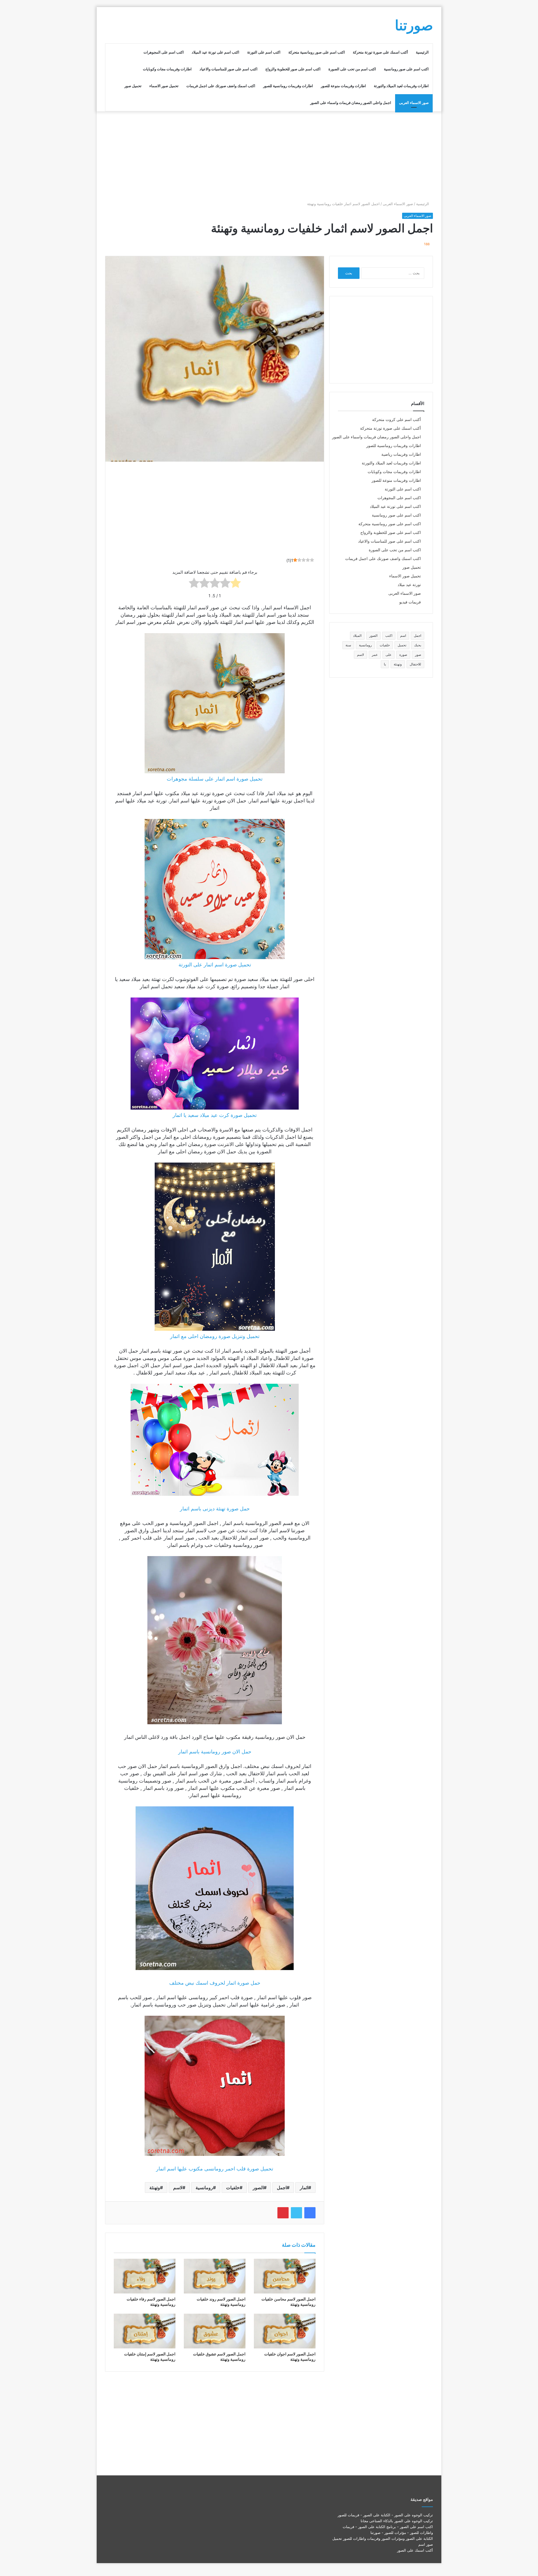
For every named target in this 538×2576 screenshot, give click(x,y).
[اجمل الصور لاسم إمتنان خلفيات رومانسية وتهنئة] (145, 2331)
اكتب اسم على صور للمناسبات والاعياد (229, 69)
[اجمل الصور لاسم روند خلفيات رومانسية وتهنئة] (215, 2276)
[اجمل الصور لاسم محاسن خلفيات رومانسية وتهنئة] (285, 2276)
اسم (403, 636)
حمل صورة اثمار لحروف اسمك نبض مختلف (215, 1983)
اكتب (389, 636)
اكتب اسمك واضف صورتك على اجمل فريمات (221, 86)
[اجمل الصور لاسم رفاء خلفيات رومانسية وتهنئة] (145, 2276)
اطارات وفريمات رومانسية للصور (288, 86)
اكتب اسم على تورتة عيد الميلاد (215, 52)
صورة (403, 655)
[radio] (236, 584)
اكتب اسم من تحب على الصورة (352, 69)
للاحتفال (415, 664)
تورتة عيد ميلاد (409, 585)
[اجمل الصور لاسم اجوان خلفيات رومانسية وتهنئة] (285, 2331)
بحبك (418, 645)
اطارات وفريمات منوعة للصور (343, 86)
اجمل (282, 2188)
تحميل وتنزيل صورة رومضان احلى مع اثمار (215, 1336)
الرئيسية (422, 52)
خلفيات (233, 2188)
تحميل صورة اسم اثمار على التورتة (215, 965)
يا (385, 664)
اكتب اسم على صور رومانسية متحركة (317, 52)
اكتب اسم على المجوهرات (164, 52)
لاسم (178, 2188)
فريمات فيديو (410, 602)
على (389, 655)
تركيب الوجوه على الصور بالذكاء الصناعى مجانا (397, 2521)
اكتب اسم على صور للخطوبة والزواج (293, 69)
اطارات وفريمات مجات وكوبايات (167, 69)
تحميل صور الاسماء (164, 86)
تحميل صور (133, 86)
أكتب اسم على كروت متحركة (396, 420)
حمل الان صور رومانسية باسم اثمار (215, 1752)
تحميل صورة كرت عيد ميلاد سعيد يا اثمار (215, 1115)
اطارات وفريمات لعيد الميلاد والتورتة (401, 86)
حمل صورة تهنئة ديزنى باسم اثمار (215, 1509)
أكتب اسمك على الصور (415, 2550)
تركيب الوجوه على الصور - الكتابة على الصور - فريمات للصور (385, 2515)
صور (418, 655)
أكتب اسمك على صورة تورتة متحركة (380, 52)
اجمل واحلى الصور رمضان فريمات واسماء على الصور (351, 103)
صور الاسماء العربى (414, 103)
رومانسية (204, 2188)
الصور (258, 2188)
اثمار (304, 2188)
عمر (375, 655)
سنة (348, 645)
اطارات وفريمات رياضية (401, 454)
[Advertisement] (269, 156)
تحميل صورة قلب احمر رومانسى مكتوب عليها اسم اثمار (215, 2169)
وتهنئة (155, 2188)
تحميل (402, 645)
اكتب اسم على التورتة (264, 52)
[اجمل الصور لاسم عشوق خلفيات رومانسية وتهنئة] (215, 2331)
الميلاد (357, 636)
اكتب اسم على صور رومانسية (406, 69)
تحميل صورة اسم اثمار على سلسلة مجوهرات (215, 779)
